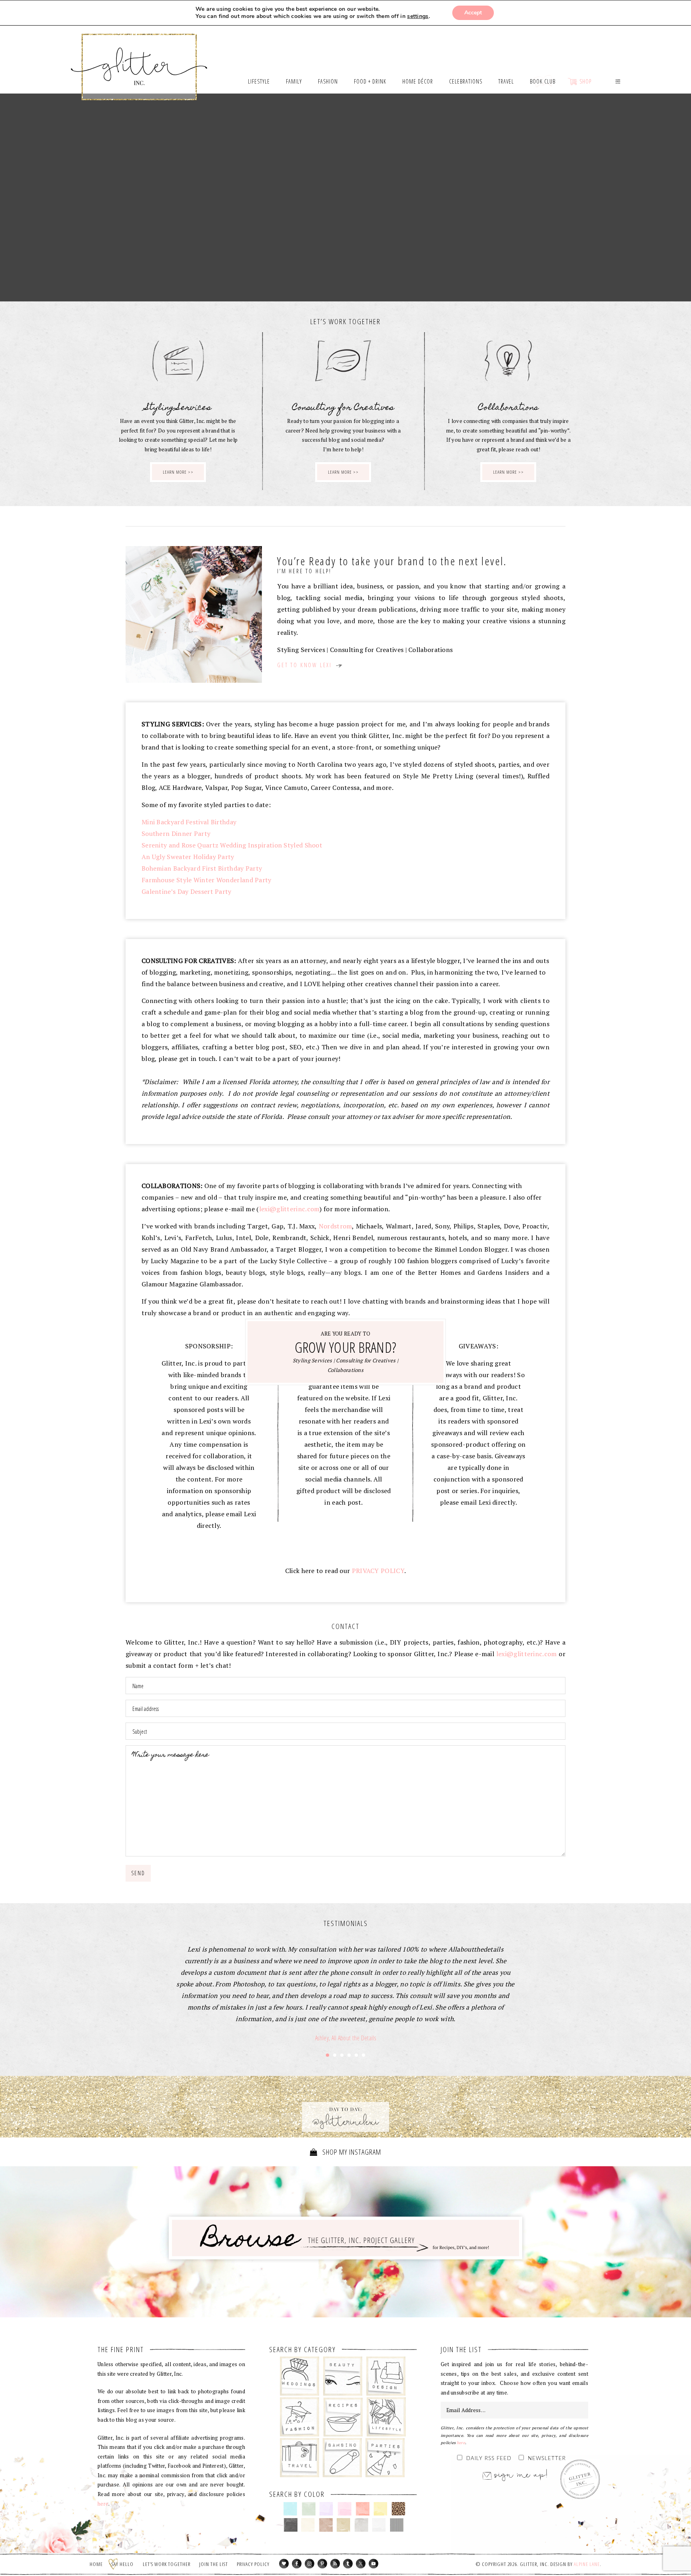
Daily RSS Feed (489, 2459)
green (309, 2509)
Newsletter (547, 2459)
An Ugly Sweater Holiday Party (188, 857)
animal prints (398, 2509)
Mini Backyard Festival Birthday (189, 822)
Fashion (300, 2417)
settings (418, 16)
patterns (397, 2525)
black (291, 2525)
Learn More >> (178, 472)
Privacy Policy (253, 2564)
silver (361, 2525)
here (103, 2504)
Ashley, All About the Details (345, 2038)
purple (327, 2509)
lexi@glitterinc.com (290, 1209)
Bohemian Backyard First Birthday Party (202, 868)
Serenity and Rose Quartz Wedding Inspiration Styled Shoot (232, 845)
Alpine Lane (587, 2564)
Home (96, 2564)
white (379, 2525)
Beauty (343, 2376)
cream (308, 2525)
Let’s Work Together (167, 2564)
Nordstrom (336, 1226)
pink (345, 2509)
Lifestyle (386, 2417)
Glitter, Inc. (139, 57)
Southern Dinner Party (176, 833)
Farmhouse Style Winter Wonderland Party (207, 880)
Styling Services (313, 1360)
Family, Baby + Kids (342, 2458)
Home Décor (386, 2376)
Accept (473, 13)
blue (291, 2509)
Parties (385, 2458)
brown (326, 2525)
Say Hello (123, 2564)
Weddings (300, 2376)
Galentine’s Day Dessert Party (187, 891)
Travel (300, 2458)
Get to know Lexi (306, 665)
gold (344, 2525)
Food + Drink (343, 2417)
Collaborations (345, 1370)
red (362, 2509)
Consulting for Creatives (366, 1360)
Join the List (214, 2564)
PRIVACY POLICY (378, 1571)
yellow (380, 2509)
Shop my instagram (351, 2152)
